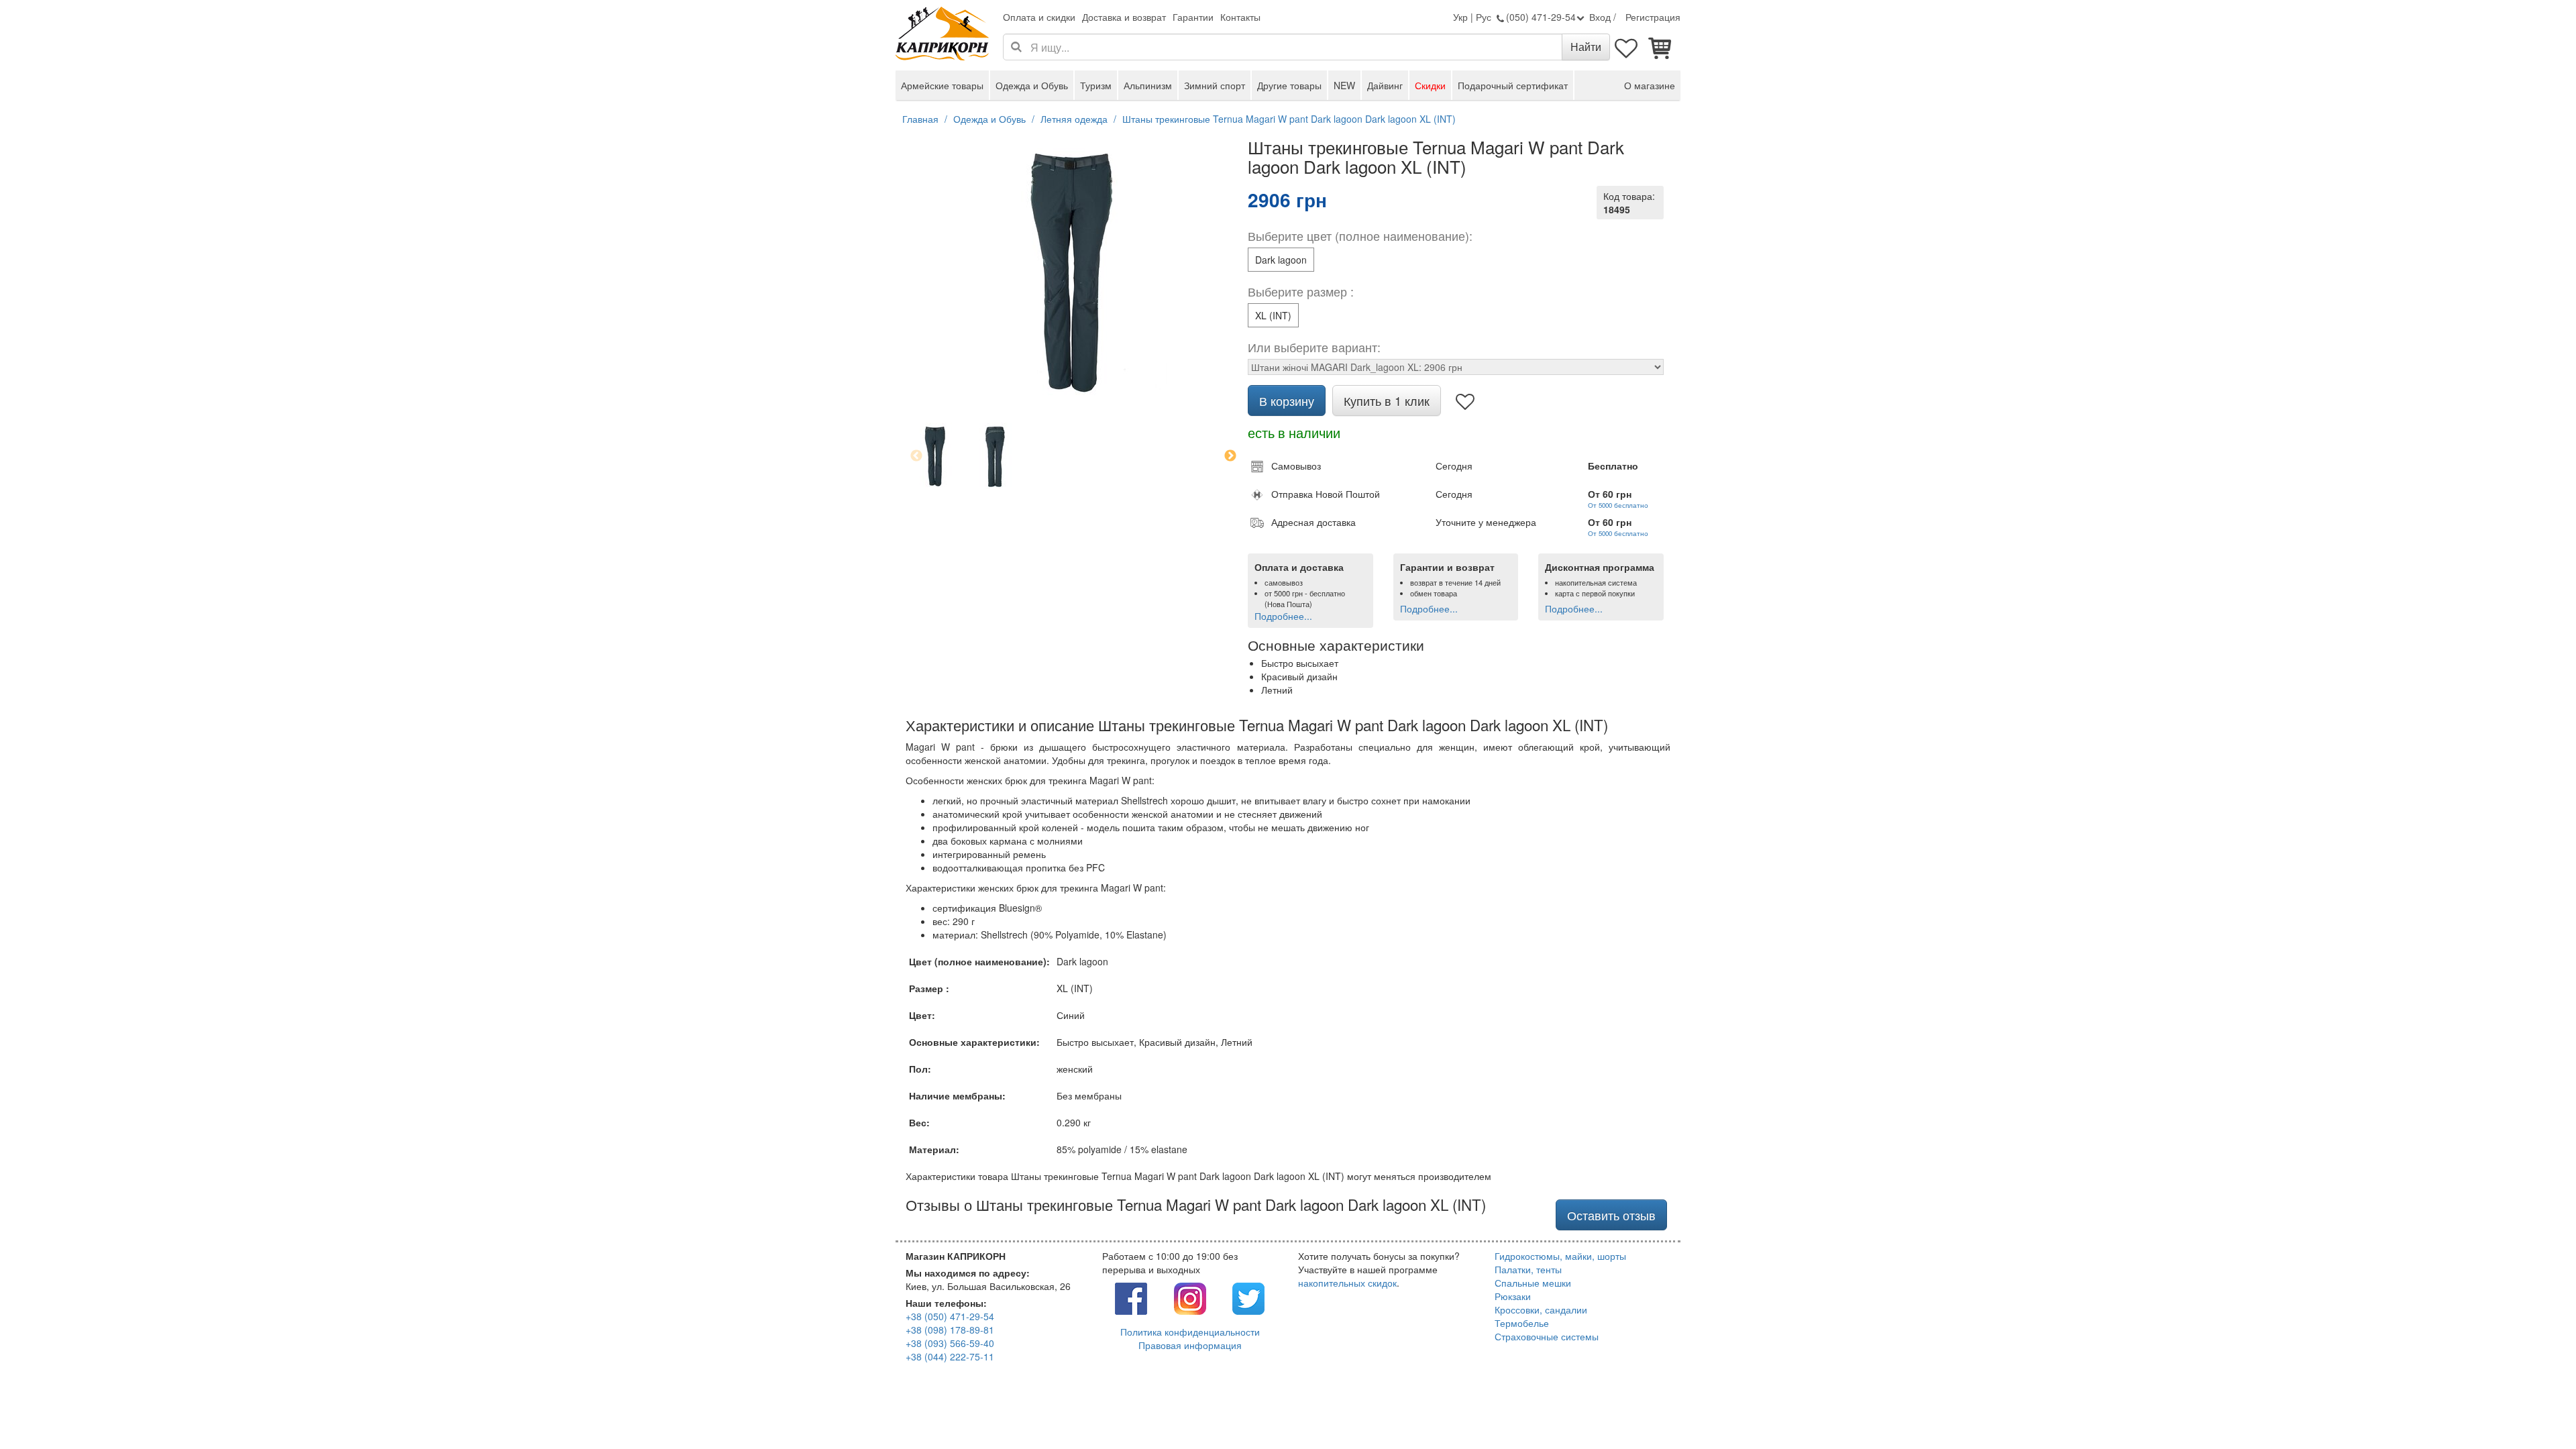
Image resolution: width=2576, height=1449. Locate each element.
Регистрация (1653, 17)
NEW (1344, 85)
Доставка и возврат (1124, 17)
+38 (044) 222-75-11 (950, 1356)
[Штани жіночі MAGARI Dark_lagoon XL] (935, 456)
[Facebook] (1131, 1297)
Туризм (1096, 85)
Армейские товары (942, 85)
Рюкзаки (1513, 1296)
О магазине (1650, 85)
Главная (920, 119)
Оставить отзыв (1611, 1215)
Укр (1460, 17)
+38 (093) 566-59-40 (950, 1343)
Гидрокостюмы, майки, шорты (1560, 1256)
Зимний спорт (1215, 85)
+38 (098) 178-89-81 (950, 1330)
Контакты (1240, 17)
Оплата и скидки (1039, 17)
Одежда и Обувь (1032, 85)
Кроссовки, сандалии (1541, 1309)
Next (1230, 456)
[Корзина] (1660, 47)
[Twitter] (1248, 1297)
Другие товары (1289, 85)
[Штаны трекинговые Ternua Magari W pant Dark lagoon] (995, 456)
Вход (1600, 17)
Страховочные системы (1547, 1336)
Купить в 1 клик (1387, 400)
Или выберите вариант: (1314, 347)
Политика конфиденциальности (1190, 1332)
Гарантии (1193, 17)
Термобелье (1522, 1323)
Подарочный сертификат (1513, 85)
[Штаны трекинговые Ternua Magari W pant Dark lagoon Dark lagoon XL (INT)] (1073, 272)
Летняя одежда (1074, 119)
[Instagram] (1190, 1297)
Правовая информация (1190, 1345)
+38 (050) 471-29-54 (950, 1316)
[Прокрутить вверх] (2536, 1409)
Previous (916, 456)
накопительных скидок (1347, 1283)
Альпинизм (1148, 85)
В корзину (1287, 400)
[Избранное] (1627, 47)
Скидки (1430, 85)
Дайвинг (1385, 85)
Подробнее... (1283, 616)
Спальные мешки (1533, 1283)
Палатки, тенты (1528, 1269)
